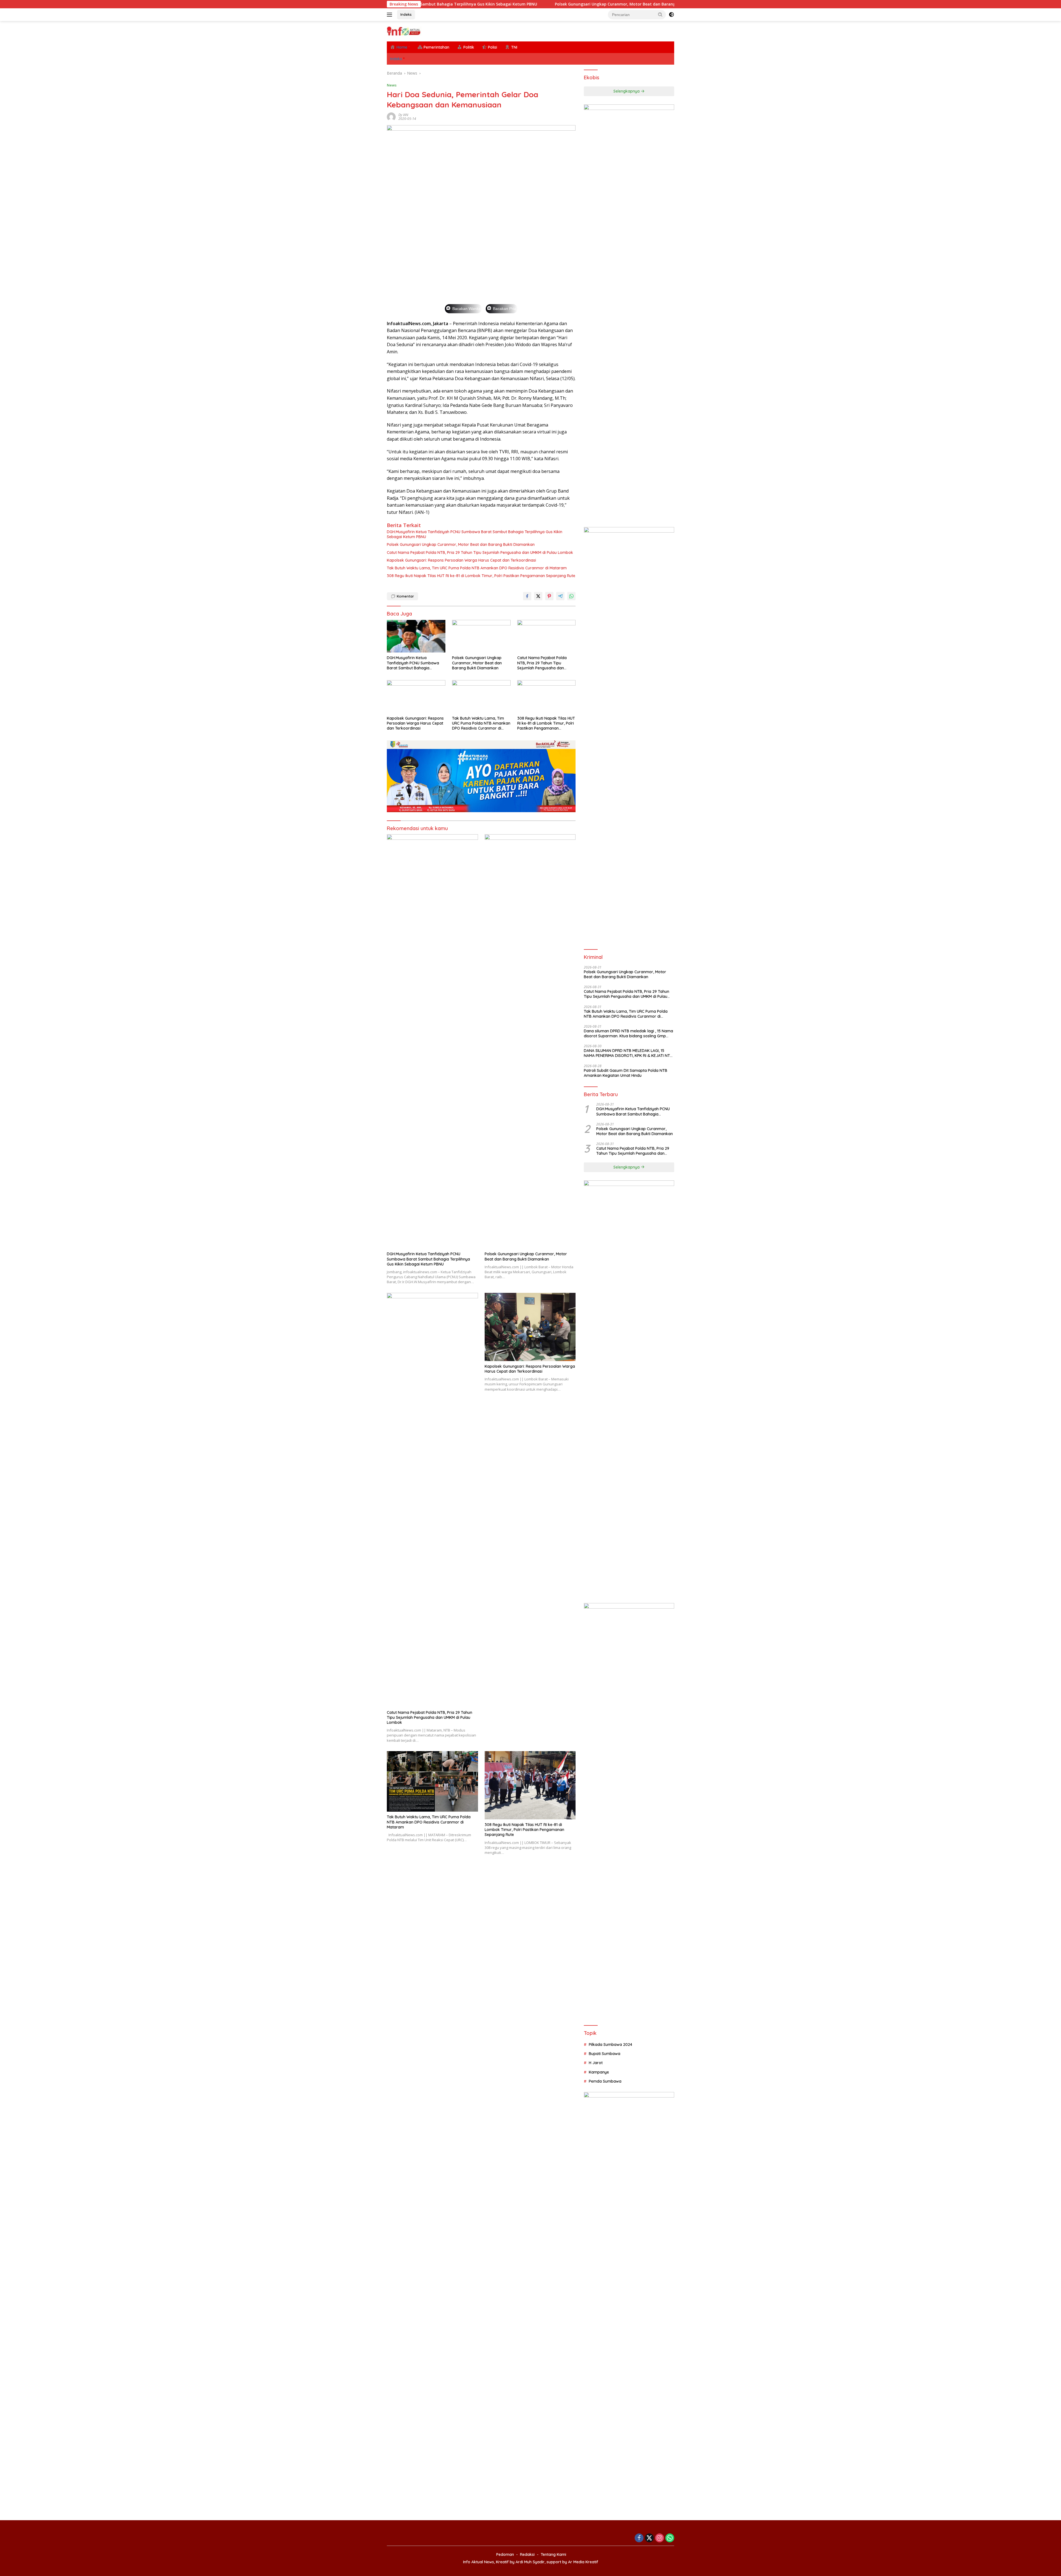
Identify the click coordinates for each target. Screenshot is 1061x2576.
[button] (660, 14)
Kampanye (599, 2072)
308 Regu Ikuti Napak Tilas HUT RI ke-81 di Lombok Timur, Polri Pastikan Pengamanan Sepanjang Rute (481, 576)
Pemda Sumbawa (605, 2081)
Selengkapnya (627, 91)
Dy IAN (403, 115)
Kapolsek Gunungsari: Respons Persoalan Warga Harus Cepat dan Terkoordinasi (461, 560)
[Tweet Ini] (538, 596)
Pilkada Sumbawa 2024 (610, 2045)
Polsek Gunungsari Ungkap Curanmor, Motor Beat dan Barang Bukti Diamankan (461, 544)
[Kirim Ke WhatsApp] (571, 596)
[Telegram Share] (560, 596)
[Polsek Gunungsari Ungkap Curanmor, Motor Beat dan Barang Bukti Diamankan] (481, 636)
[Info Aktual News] (404, 31)
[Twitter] (649, 2538)
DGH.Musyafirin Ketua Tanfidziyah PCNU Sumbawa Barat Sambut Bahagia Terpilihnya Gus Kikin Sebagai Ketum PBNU (475, 534)
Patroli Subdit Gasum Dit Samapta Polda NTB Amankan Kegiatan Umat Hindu (626, 1073)
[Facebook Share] (527, 596)
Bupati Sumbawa (605, 2054)
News (392, 85)
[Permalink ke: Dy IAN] (391, 116)
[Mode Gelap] (671, 15)
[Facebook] (639, 2538)
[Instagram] (660, 2538)
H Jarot (596, 2063)
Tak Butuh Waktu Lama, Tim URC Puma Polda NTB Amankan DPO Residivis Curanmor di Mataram (477, 568)
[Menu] (391, 15)
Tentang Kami (553, 2554)
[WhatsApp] (670, 2538)
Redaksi (527, 2554)
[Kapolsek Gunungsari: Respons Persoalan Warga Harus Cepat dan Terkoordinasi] (416, 697)
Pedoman (505, 2554)
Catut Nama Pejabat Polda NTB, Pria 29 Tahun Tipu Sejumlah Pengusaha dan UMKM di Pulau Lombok (569, 4)
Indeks (406, 14)
